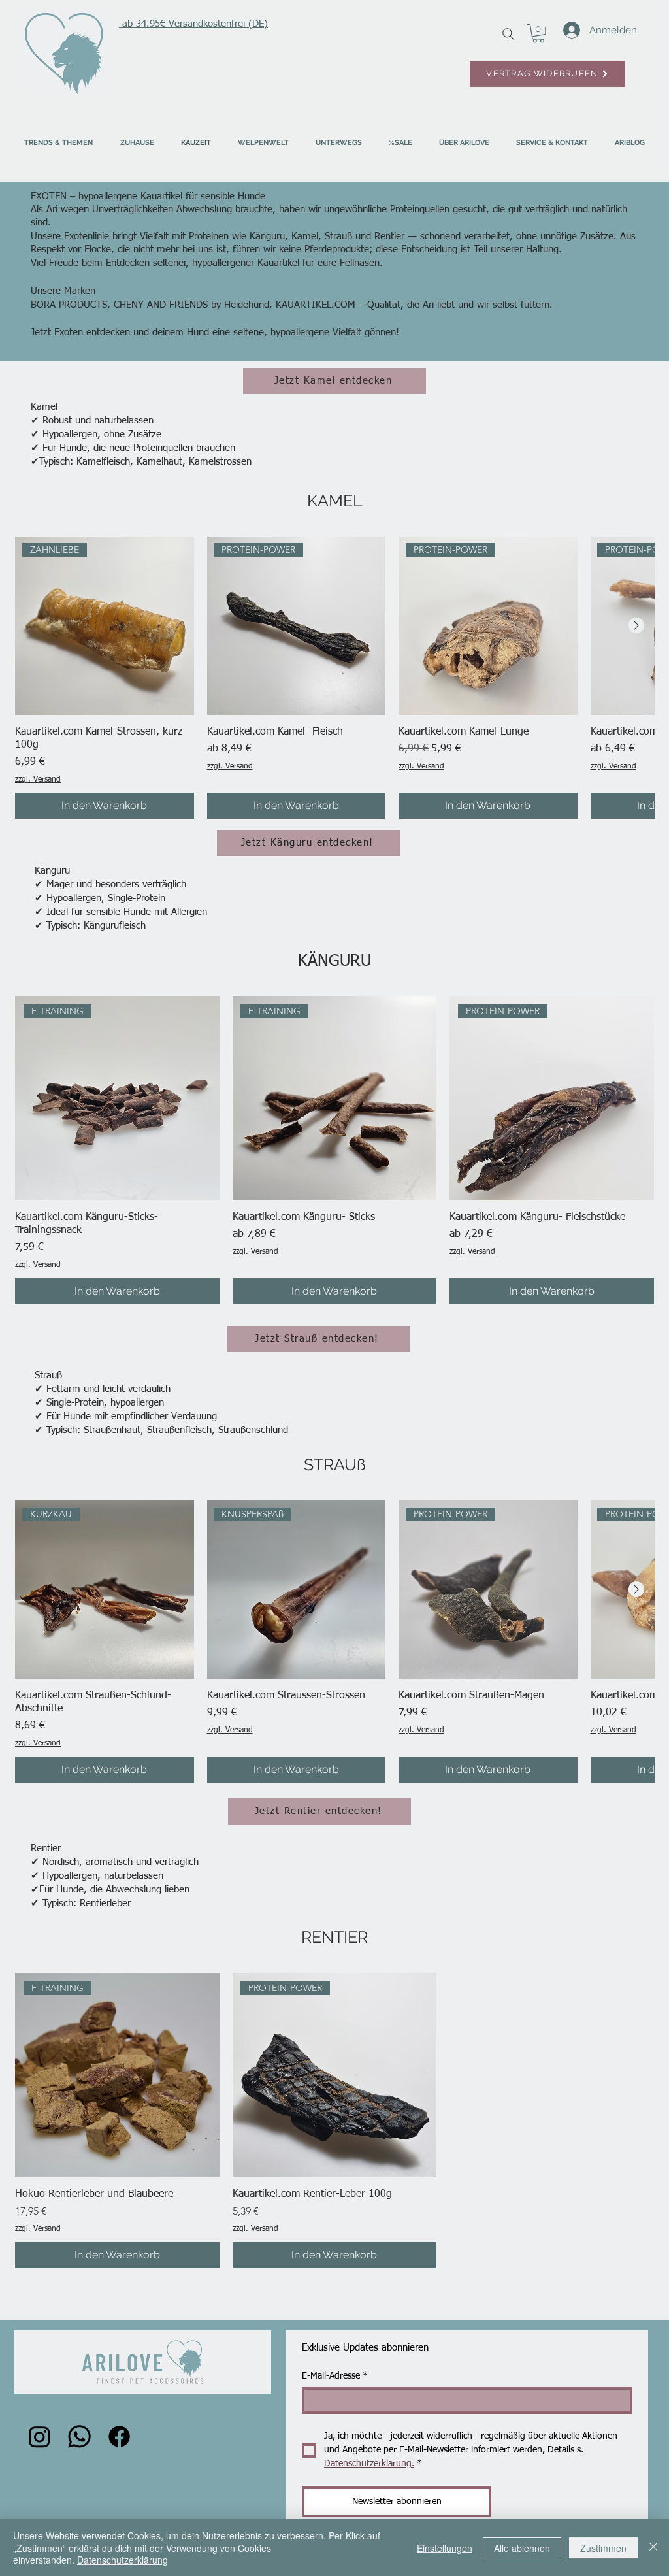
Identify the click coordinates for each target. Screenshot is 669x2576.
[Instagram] (40, 2436)
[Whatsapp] (79, 2436)
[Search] (508, 34)
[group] (334, 678)
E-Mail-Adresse (335, 2376)
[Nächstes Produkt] (636, 625)
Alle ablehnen (522, 2548)
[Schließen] (653, 2548)
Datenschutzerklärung (122, 2560)
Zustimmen (603, 2548)
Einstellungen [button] (445, 2548)
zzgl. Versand (38, 780)
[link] (538, 34)
